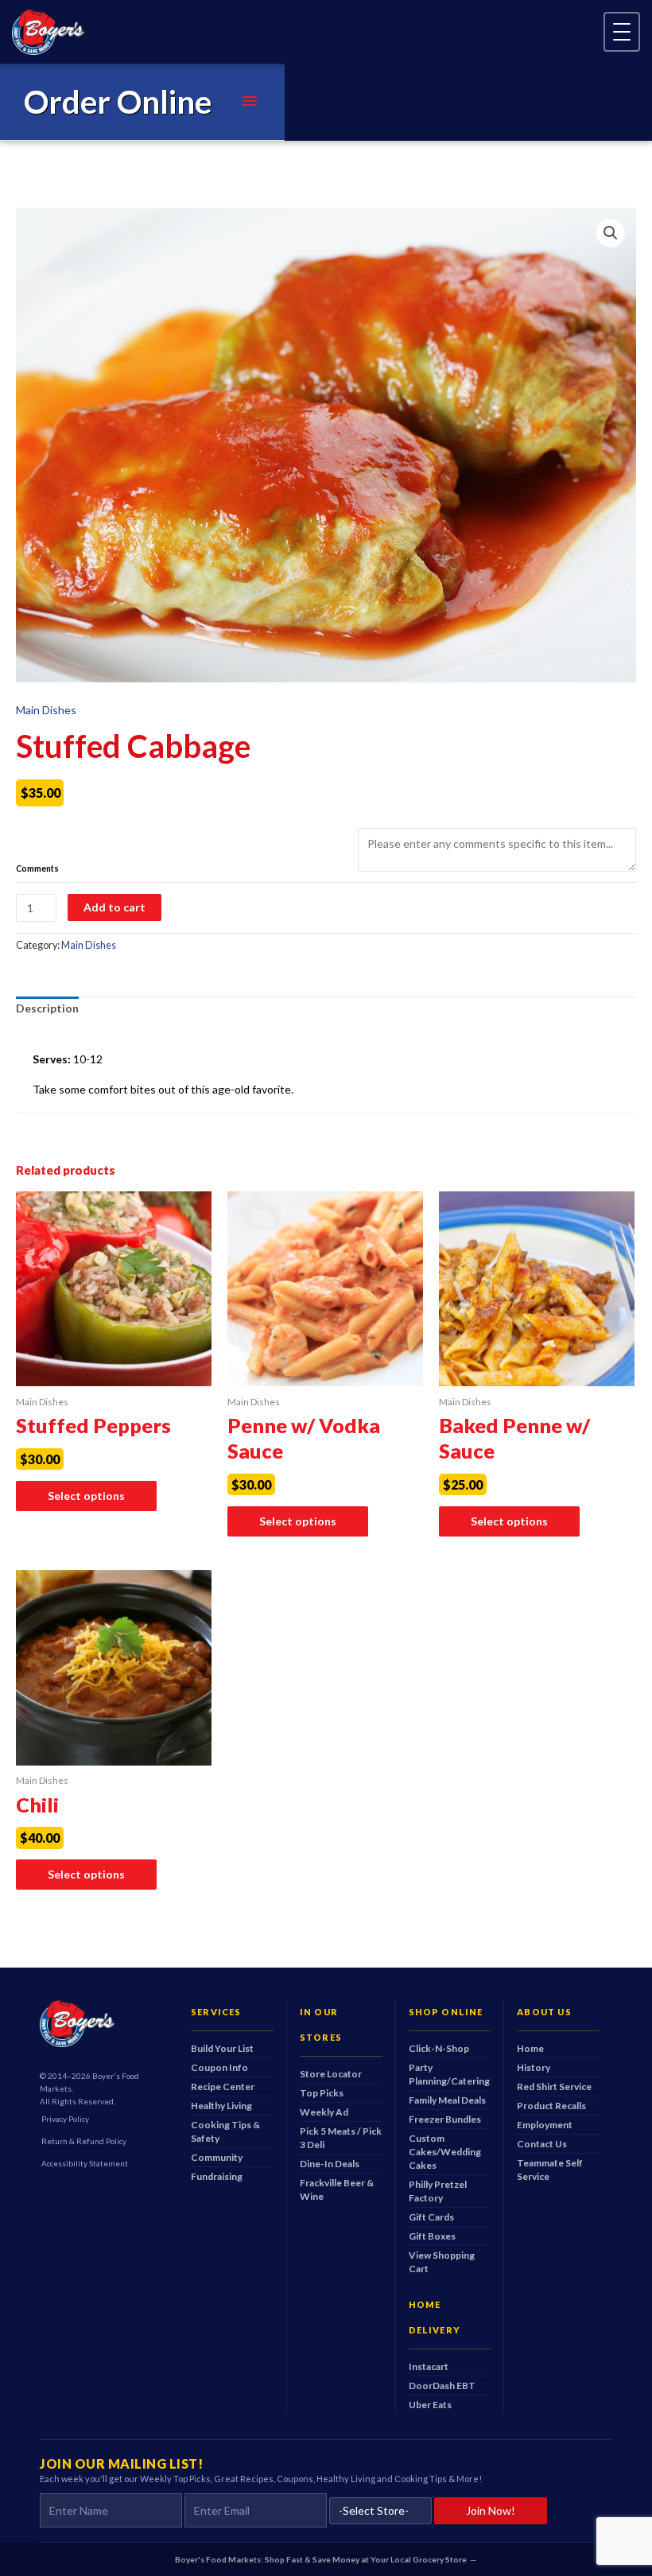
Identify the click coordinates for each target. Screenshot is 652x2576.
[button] (611, 233)
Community (217, 2157)
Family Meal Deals (447, 2100)
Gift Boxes (432, 2236)
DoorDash (442, 2386)
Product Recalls (551, 2106)
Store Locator (331, 2074)
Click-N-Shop (439, 2048)
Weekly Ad (324, 2112)
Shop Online (446, 2012)
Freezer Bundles (445, 2119)
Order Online (118, 102)
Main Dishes (46, 710)
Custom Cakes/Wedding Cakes (445, 2152)
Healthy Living (221, 2106)
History (534, 2067)
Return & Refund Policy (84, 2141)
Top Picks (322, 2093)
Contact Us (542, 2144)
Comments (37, 869)
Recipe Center (223, 2086)
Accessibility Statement (85, 2163)
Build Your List (222, 2048)
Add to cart (114, 907)
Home (530, 2048)
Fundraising (217, 2176)
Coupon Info (219, 2067)
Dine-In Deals (330, 2164)
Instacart (429, 2366)
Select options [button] (86, 1496)
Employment (545, 2125)
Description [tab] (47, 1008)
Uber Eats (430, 2405)
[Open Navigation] (622, 32)
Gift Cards (431, 2217)
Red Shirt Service (554, 2086)
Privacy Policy (65, 2119)
